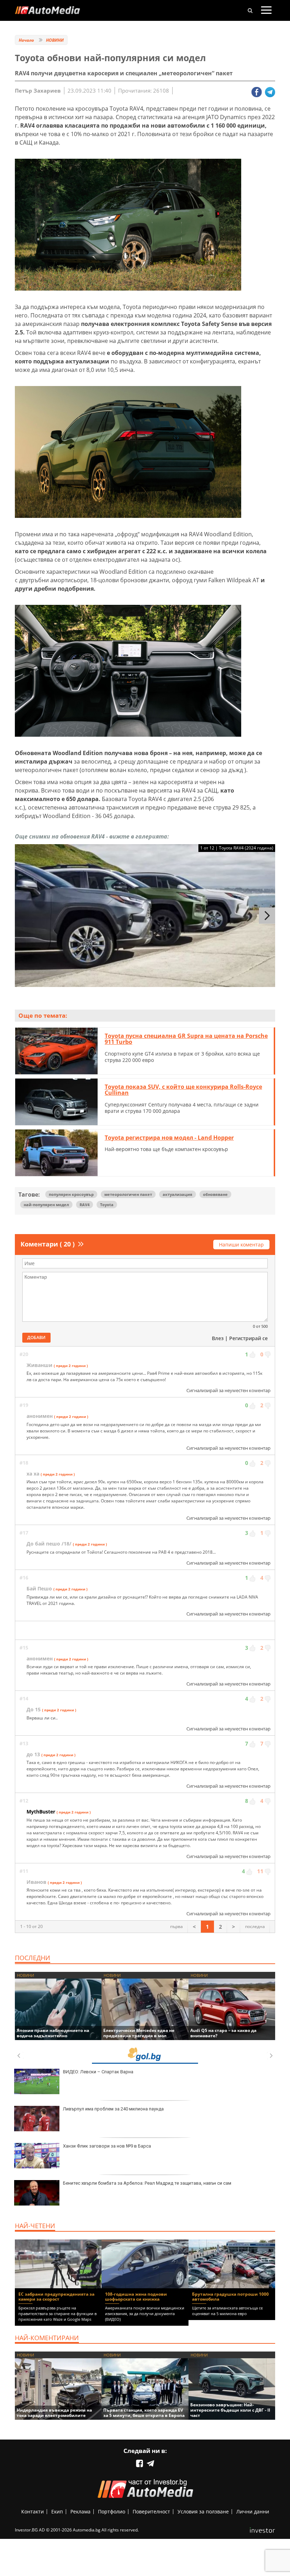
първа (176, 1926)
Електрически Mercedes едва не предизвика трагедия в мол (139, 2033)
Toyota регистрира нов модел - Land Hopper (169, 1138)
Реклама (80, 2511)
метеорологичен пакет (128, 1194)
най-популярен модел (46, 1205)
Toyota (107, 1205)
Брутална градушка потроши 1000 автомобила (230, 2297)
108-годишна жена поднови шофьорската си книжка (136, 2297)
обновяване (215, 1194)
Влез (218, 1338)
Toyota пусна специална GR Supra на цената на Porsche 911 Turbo (186, 1039)
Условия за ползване (203, 2511)
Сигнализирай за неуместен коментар (228, 1390)
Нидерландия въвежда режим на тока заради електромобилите (54, 2413)
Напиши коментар (241, 1245)
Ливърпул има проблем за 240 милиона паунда (113, 2109)
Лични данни (253, 2511)
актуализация (178, 1194)
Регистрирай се (248, 1338)
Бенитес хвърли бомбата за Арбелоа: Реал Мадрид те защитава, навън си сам (147, 2183)
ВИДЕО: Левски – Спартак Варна (98, 2072)
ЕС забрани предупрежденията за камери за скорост (56, 2297)
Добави (36, 1337)
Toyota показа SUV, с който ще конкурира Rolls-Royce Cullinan (183, 1090)
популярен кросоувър (71, 1194)
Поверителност (151, 2511)
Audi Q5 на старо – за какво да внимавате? (223, 2033)
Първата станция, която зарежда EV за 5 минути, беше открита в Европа (144, 2413)
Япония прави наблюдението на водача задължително (53, 2033)
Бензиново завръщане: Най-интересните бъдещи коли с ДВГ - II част (230, 2410)
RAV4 (85, 1205)
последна (255, 1926)
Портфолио (112, 2511)
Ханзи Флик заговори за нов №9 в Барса (107, 2146)
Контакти (33, 2511)
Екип (57, 2511)
